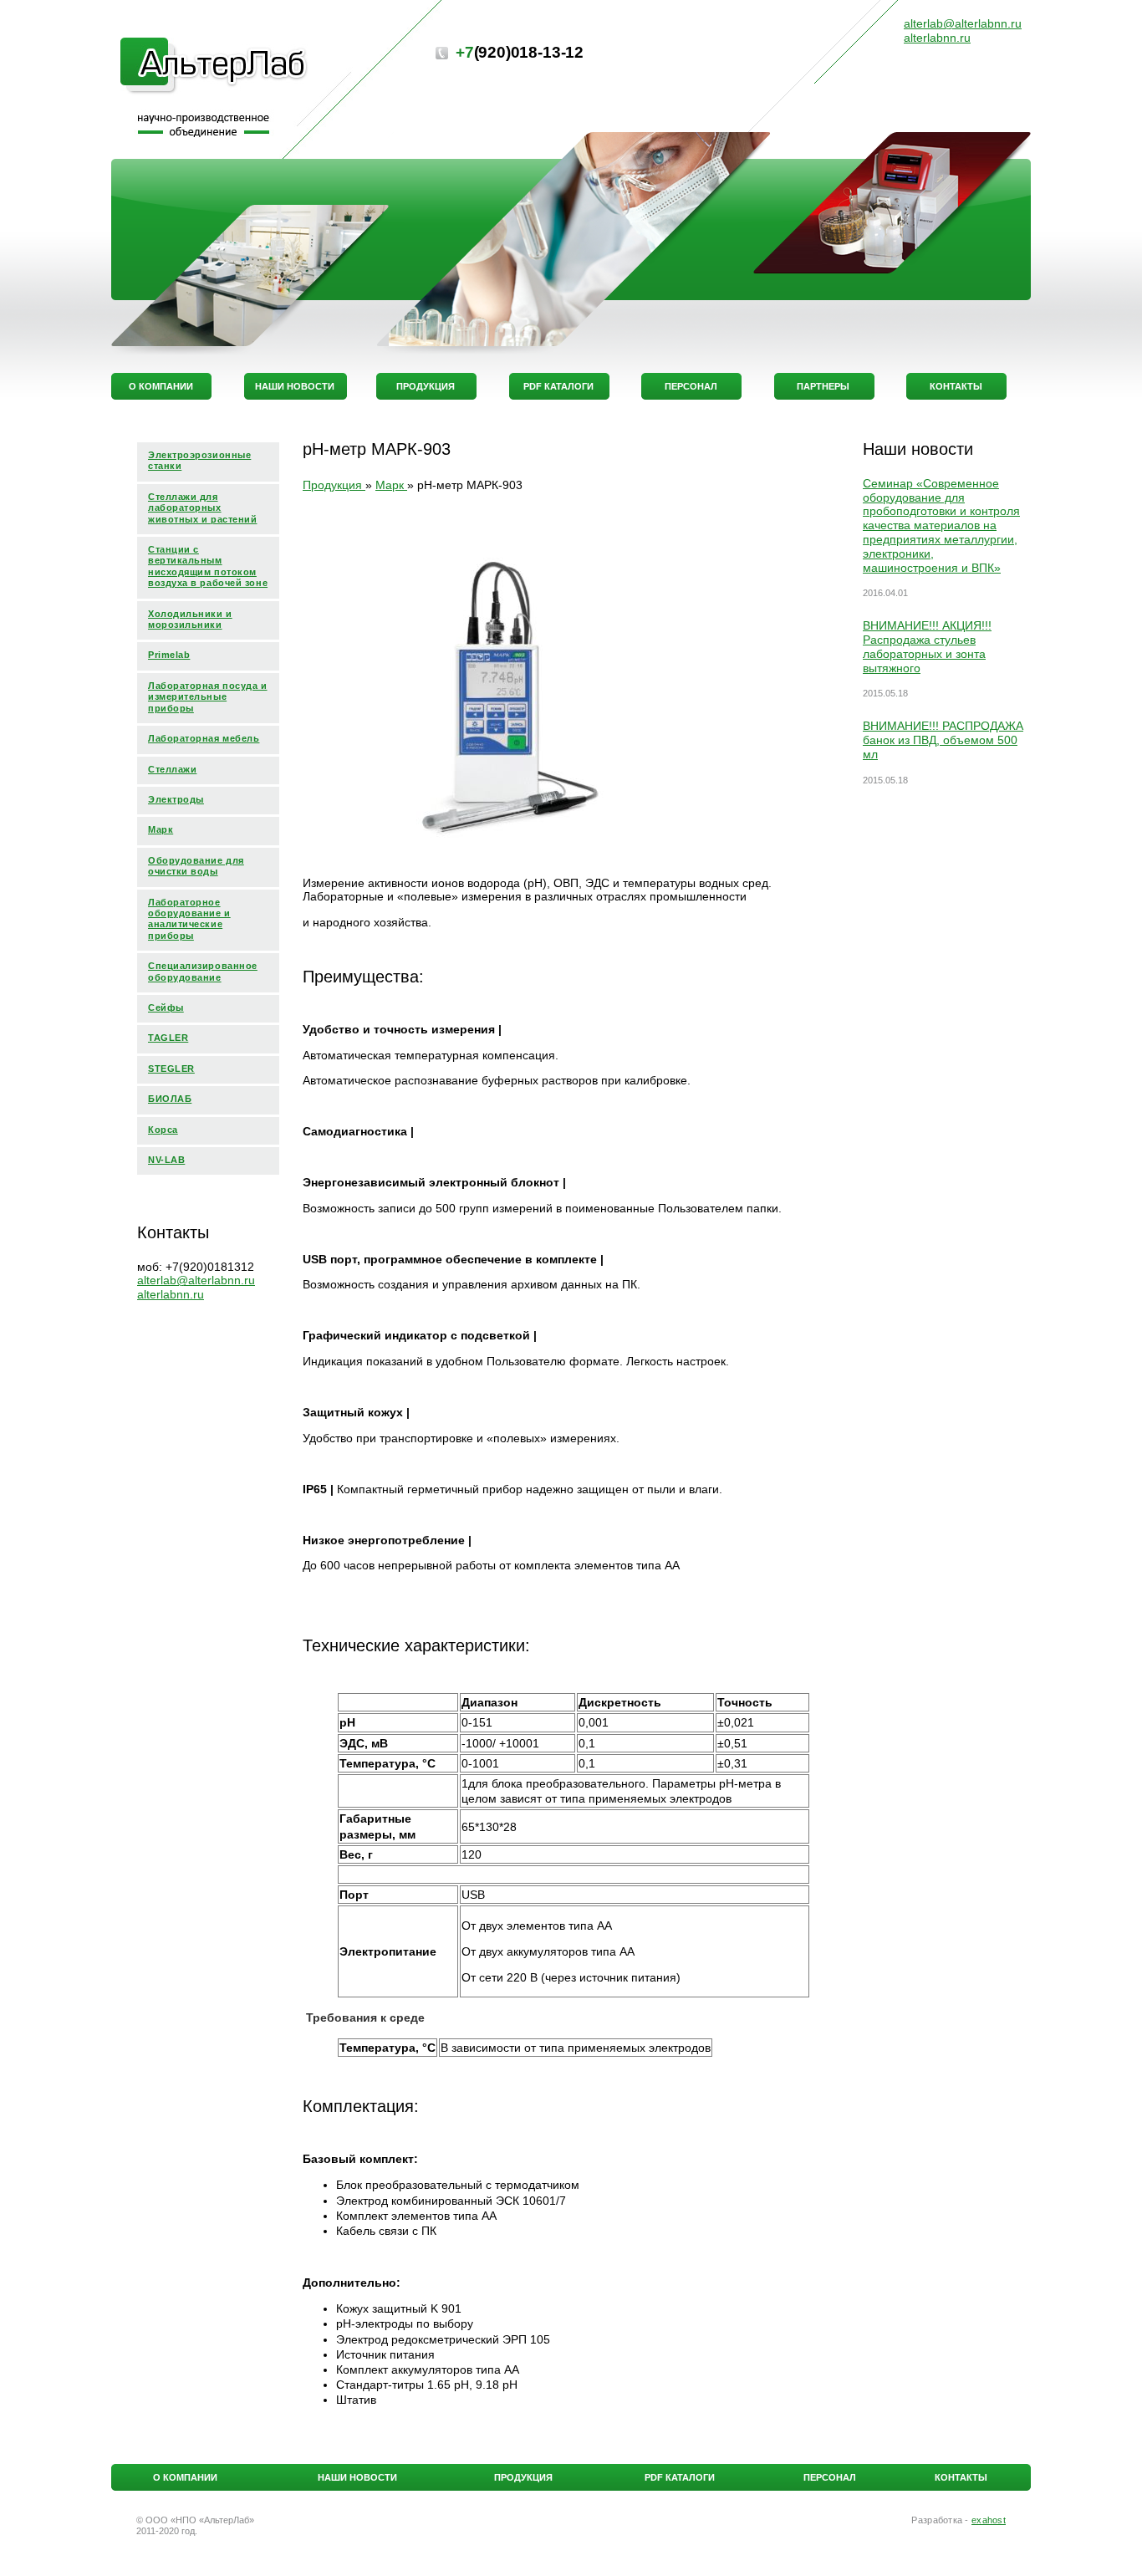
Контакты (961, 2477)
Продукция (523, 2477)
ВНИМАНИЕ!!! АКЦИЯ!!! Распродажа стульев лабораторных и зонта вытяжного (927, 646)
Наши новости (357, 2477)
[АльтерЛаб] (214, 67)
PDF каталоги (680, 2477)
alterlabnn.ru (171, 1294)
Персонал (830, 2477)
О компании (185, 2477)
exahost (989, 2520)
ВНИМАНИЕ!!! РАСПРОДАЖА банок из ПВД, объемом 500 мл (943, 740)
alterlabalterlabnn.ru (196, 1280)
